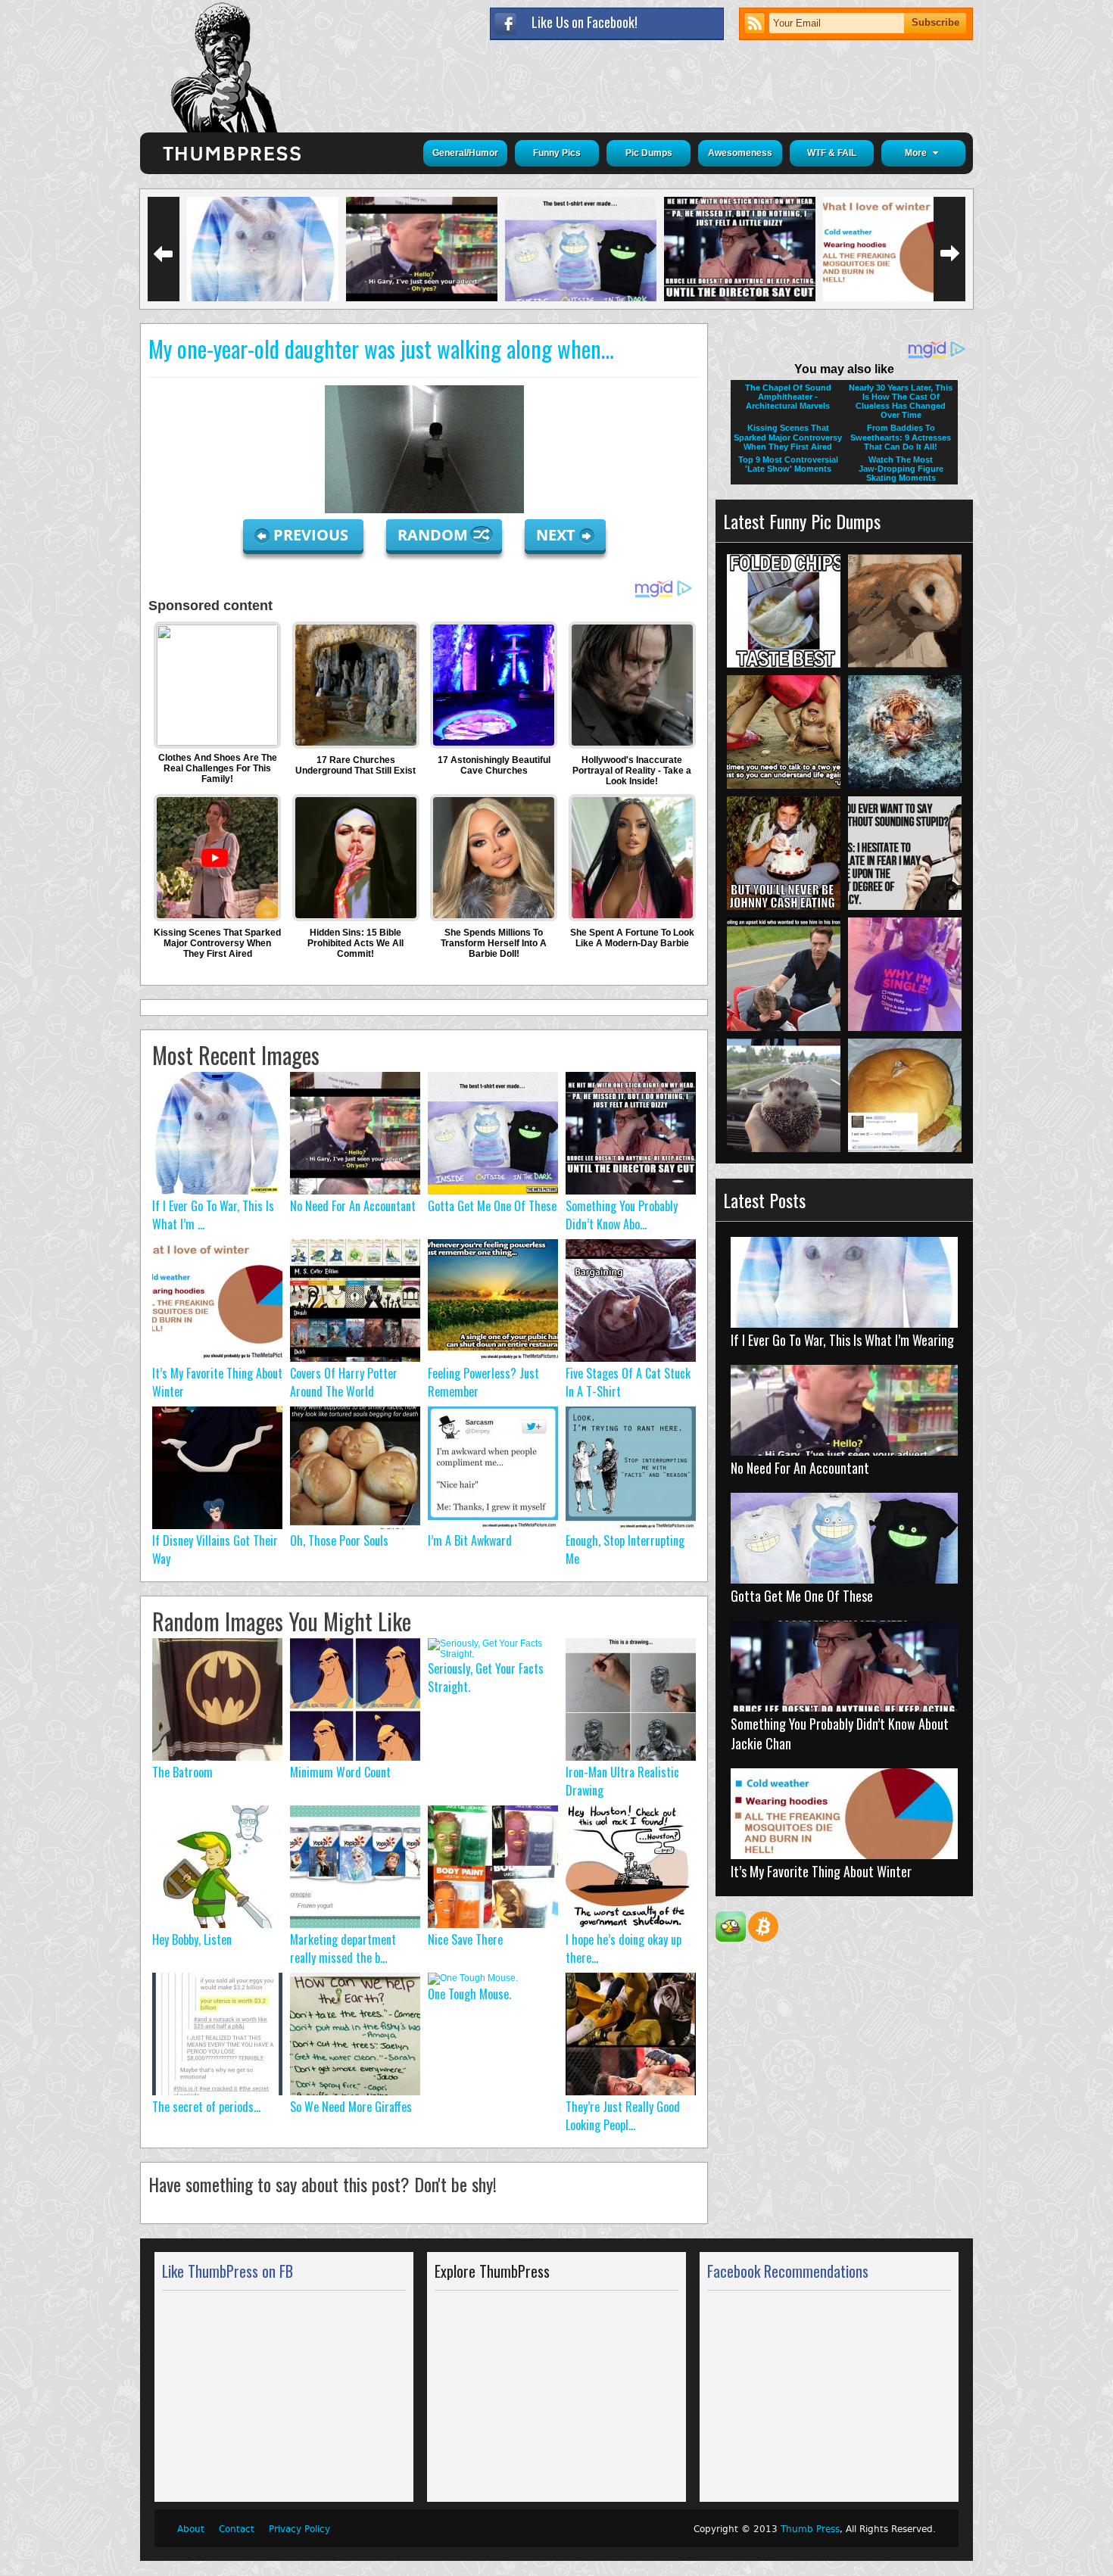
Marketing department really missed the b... (343, 1948)
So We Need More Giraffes (351, 2107)
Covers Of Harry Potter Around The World (344, 1382)
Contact (237, 2529)
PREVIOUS (313, 535)
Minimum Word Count (340, 1772)
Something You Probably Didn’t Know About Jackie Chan (840, 1733)
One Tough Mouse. (469, 1994)
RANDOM (435, 535)
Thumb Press (810, 2529)
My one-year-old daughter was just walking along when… (381, 349)
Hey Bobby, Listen (192, 1939)
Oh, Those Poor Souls (339, 1540)
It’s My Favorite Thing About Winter (821, 1871)
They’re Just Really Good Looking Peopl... (623, 2116)
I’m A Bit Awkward (470, 1540)
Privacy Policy (299, 2529)
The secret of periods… (206, 2107)
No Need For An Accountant (353, 1206)
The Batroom (182, 1772)
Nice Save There (465, 1939)
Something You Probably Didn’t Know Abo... (622, 1215)
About (191, 2529)
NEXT (556, 535)
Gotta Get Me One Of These (492, 1206)
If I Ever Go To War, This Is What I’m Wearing (842, 1340)
